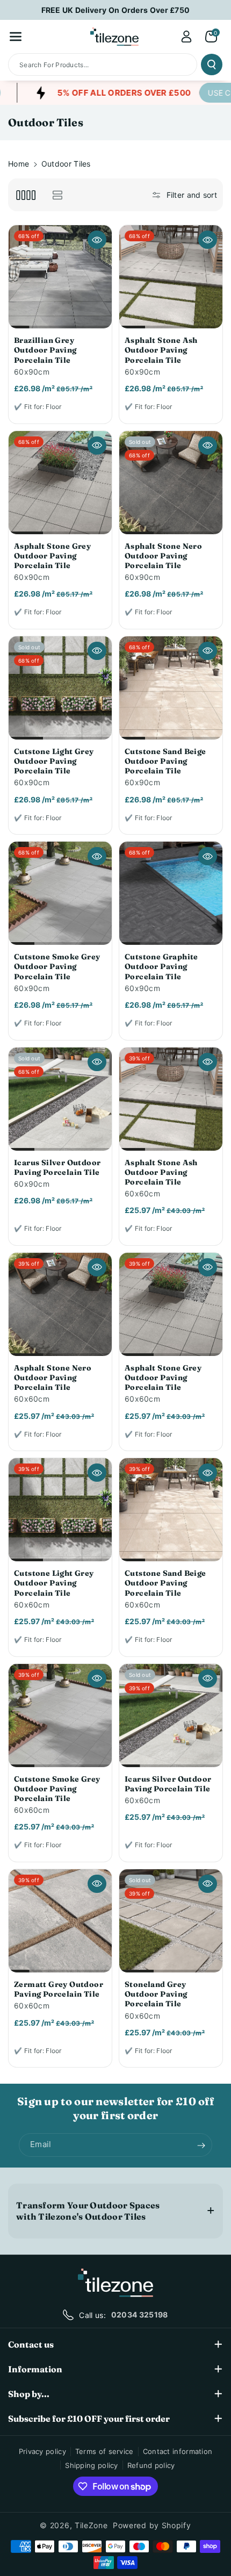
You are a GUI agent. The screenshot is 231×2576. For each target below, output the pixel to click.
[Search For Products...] (212, 64)
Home (19, 164)
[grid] (26, 195)
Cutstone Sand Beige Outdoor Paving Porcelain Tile (165, 761)
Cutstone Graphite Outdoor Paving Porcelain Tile (161, 966)
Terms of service (104, 2451)
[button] (16, 37)
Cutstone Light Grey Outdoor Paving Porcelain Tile (54, 761)
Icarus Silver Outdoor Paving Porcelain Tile (57, 1167)
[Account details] (186, 37)
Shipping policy (92, 2465)
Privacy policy (42, 2451)
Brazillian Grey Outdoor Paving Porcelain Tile (45, 350)
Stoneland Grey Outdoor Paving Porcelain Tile (156, 1994)
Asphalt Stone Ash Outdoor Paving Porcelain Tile (161, 350)
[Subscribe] (201, 2146)
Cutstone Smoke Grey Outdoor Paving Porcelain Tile (57, 966)
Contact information (178, 2451)
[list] (57, 195)
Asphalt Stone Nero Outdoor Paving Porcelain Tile (163, 556)
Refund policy (151, 2465)
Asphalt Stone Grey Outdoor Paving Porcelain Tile (52, 556)
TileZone (91, 2525)
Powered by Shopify (152, 2525)
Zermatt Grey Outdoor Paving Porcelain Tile (59, 1989)
